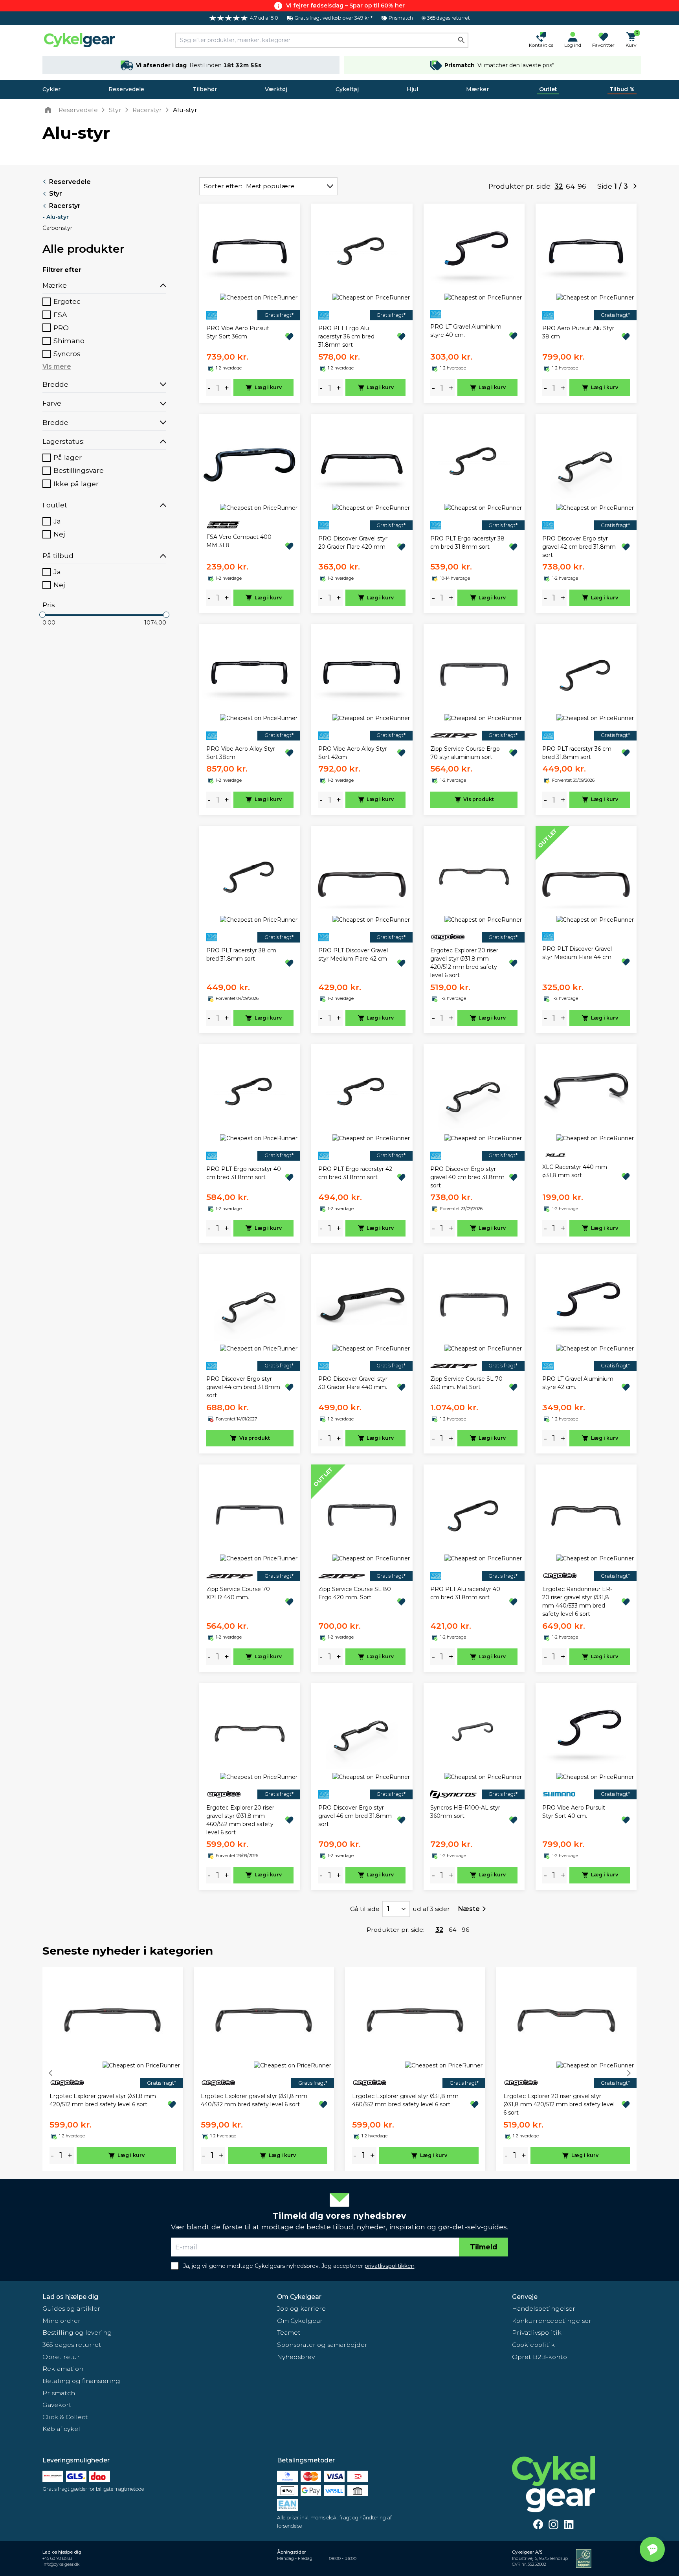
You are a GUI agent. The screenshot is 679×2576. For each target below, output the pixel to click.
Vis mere (57, 367)
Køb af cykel (61, 2429)
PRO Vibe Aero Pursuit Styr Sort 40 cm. (574, 1812)
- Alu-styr (56, 217)
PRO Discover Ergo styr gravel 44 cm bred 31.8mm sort (243, 1387)
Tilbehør (205, 89)
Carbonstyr (57, 228)
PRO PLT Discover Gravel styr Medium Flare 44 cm (577, 953)
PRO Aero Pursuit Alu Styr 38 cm (578, 332)
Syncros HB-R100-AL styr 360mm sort (465, 1812)
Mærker (477, 89)
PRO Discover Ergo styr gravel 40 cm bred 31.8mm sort (467, 1177)
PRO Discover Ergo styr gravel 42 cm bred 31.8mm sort (579, 547)
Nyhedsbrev (296, 2357)
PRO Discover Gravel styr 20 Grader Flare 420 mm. (353, 543)
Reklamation (63, 2369)
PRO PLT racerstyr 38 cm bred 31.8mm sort (241, 955)
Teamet (289, 2333)
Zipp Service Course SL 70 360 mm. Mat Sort (466, 1383)
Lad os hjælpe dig (70, 2297)
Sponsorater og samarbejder (322, 2345)
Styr (56, 194)
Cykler (51, 89)
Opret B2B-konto (540, 2357)
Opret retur (61, 2357)
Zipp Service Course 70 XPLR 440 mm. (238, 1593)
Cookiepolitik (533, 2345)
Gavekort (57, 2405)
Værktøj (276, 89)
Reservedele (126, 89)
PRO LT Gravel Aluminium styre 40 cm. (466, 331)
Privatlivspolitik (537, 2333)
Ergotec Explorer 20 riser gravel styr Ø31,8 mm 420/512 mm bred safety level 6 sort (464, 963)
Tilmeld (484, 2247)
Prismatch (59, 2393)
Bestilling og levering (77, 2333)
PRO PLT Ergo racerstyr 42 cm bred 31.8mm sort (355, 1173)
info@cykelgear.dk (61, 2564)
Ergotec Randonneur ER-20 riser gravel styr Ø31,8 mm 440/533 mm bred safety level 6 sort (577, 1601)
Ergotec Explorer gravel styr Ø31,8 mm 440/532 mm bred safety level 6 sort (254, 2100)
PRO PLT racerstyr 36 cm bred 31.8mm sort (577, 753)
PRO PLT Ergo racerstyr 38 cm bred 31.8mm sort (467, 543)
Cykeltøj (347, 89)
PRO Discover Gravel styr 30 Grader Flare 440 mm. (353, 1383)
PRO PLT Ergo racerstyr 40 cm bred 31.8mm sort (244, 1173)
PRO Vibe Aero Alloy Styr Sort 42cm (353, 753)
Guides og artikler (71, 2309)
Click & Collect (65, 2417)
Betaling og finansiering (81, 2381)
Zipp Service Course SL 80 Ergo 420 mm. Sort (355, 1593)
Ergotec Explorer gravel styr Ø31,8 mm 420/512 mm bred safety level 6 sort (103, 2100)
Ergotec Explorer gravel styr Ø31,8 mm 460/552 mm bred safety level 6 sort (405, 2100)
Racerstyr (65, 206)
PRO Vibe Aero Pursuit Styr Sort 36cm (238, 332)
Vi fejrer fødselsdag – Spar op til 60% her (345, 6)
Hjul (412, 89)
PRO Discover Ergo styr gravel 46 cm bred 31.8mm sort (355, 1816)
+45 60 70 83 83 (57, 2559)
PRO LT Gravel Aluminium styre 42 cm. (578, 1383)
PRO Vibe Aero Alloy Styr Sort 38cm (241, 753)
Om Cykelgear (299, 2297)
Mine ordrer (61, 2321)
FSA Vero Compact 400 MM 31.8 (239, 541)
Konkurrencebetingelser (552, 2321)
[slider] (42, 615)
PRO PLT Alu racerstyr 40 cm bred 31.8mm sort (465, 1593)
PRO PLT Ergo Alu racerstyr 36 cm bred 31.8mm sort (346, 336)
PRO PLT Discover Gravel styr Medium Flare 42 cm (353, 955)
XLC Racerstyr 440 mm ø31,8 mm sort (575, 1171)
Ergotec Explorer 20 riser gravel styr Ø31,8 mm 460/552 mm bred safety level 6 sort (240, 1820)
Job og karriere (301, 2309)
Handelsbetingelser (544, 2309)
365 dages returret (72, 2345)
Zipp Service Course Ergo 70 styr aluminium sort (465, 753)
